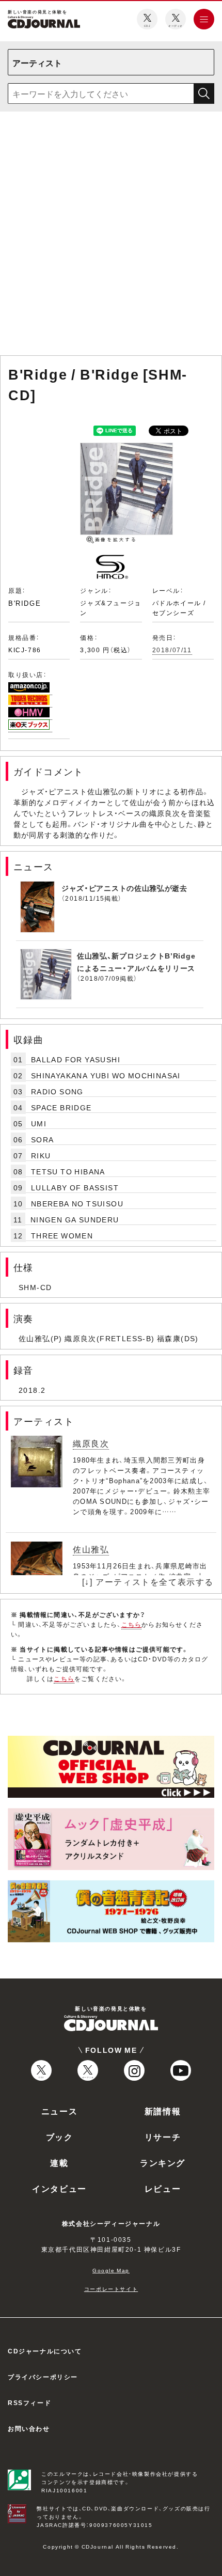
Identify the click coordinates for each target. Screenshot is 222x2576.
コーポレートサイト (111, 2289)
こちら (132, 1624)
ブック (60, 2137)
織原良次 (91, 1443)
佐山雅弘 (91, 1549)
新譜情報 (163, 2111)
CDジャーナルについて (45, 2351)
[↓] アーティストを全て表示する (148, 1581)
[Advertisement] (111, 235)
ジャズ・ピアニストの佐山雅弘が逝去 (124, 888)
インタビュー (59, 2188)
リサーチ (163, 2137)
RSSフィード (29, 2402)
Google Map (111, 2270)
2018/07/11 (172, 650)
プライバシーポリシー (43, 2377)
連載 (59, 2162)
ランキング (163, 2162)
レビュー (163, 2188)
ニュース (59, 2111)
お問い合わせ (29, 2428)
